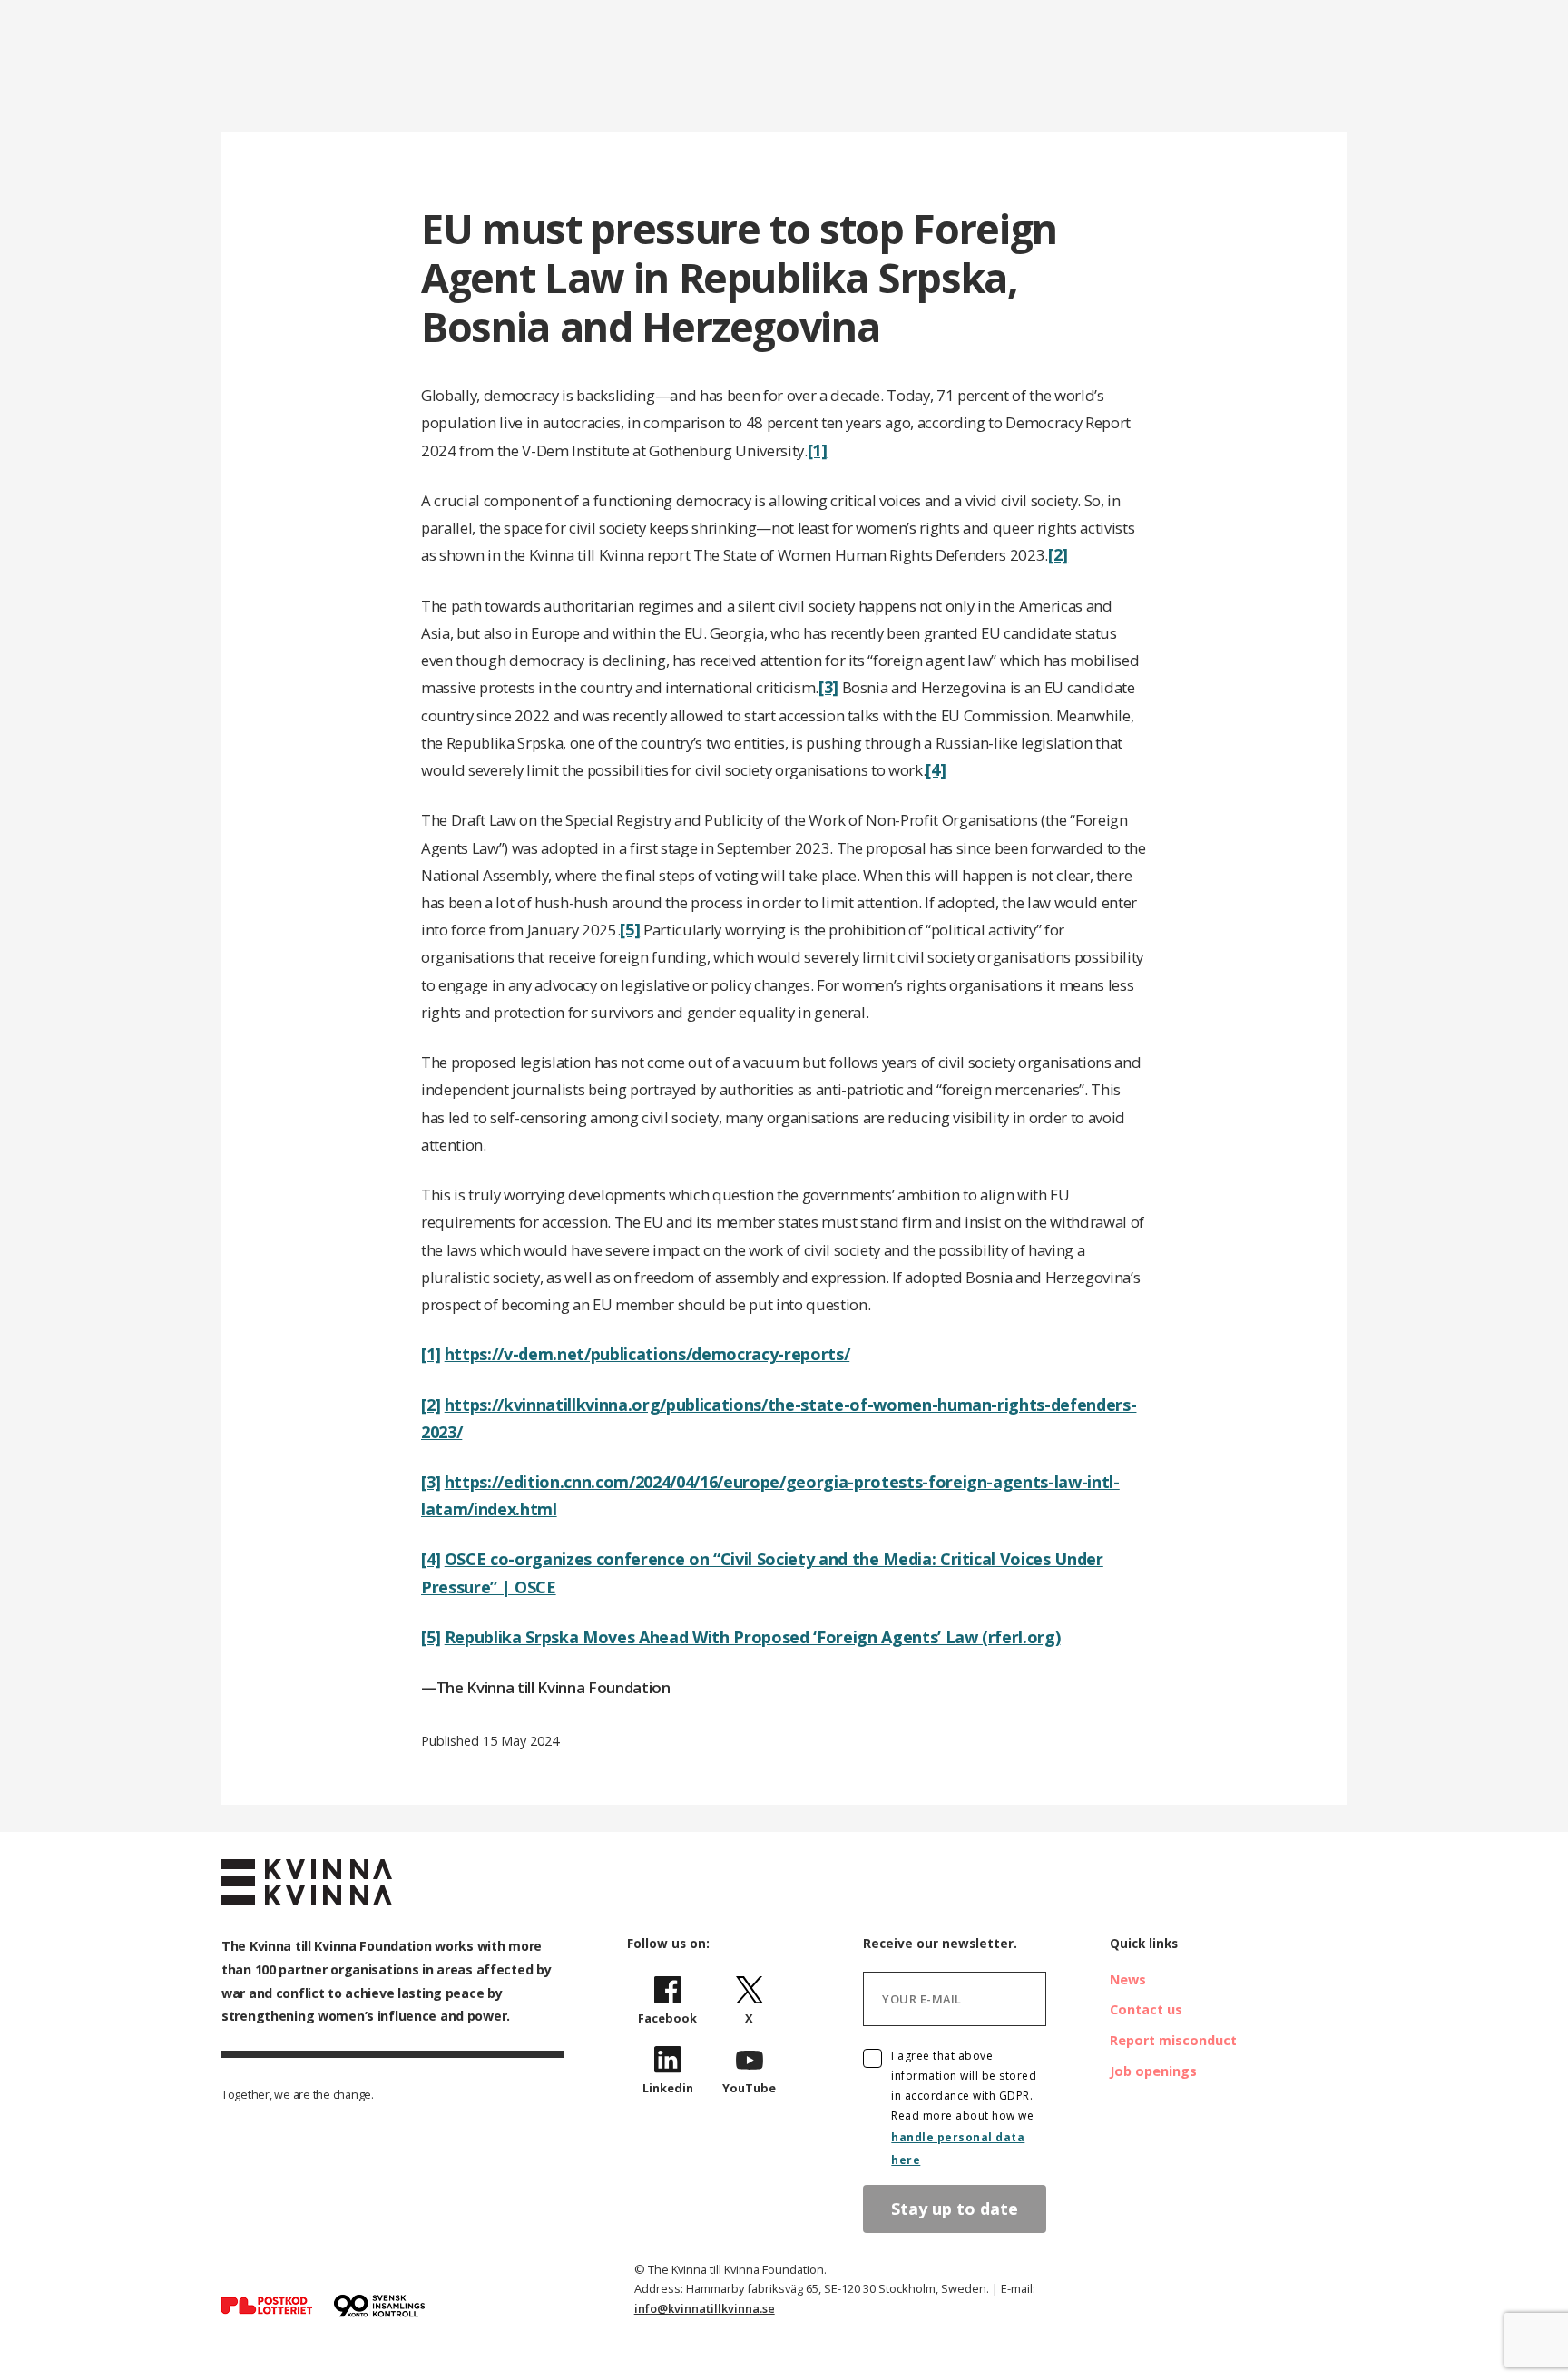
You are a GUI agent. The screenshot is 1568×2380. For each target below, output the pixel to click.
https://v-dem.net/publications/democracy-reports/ (647, 1354)
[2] (1058, 554)
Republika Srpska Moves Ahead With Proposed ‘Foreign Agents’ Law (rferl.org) (753, 1637)
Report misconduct (1173, 2040)
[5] (630, 929)
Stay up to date (955, 2209)
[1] (818, 450)
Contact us (1146, 2009)
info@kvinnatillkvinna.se (705, 2308)
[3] (828, 687)
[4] (936, 769)
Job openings (1153, 2071)
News (1128, 1979)
